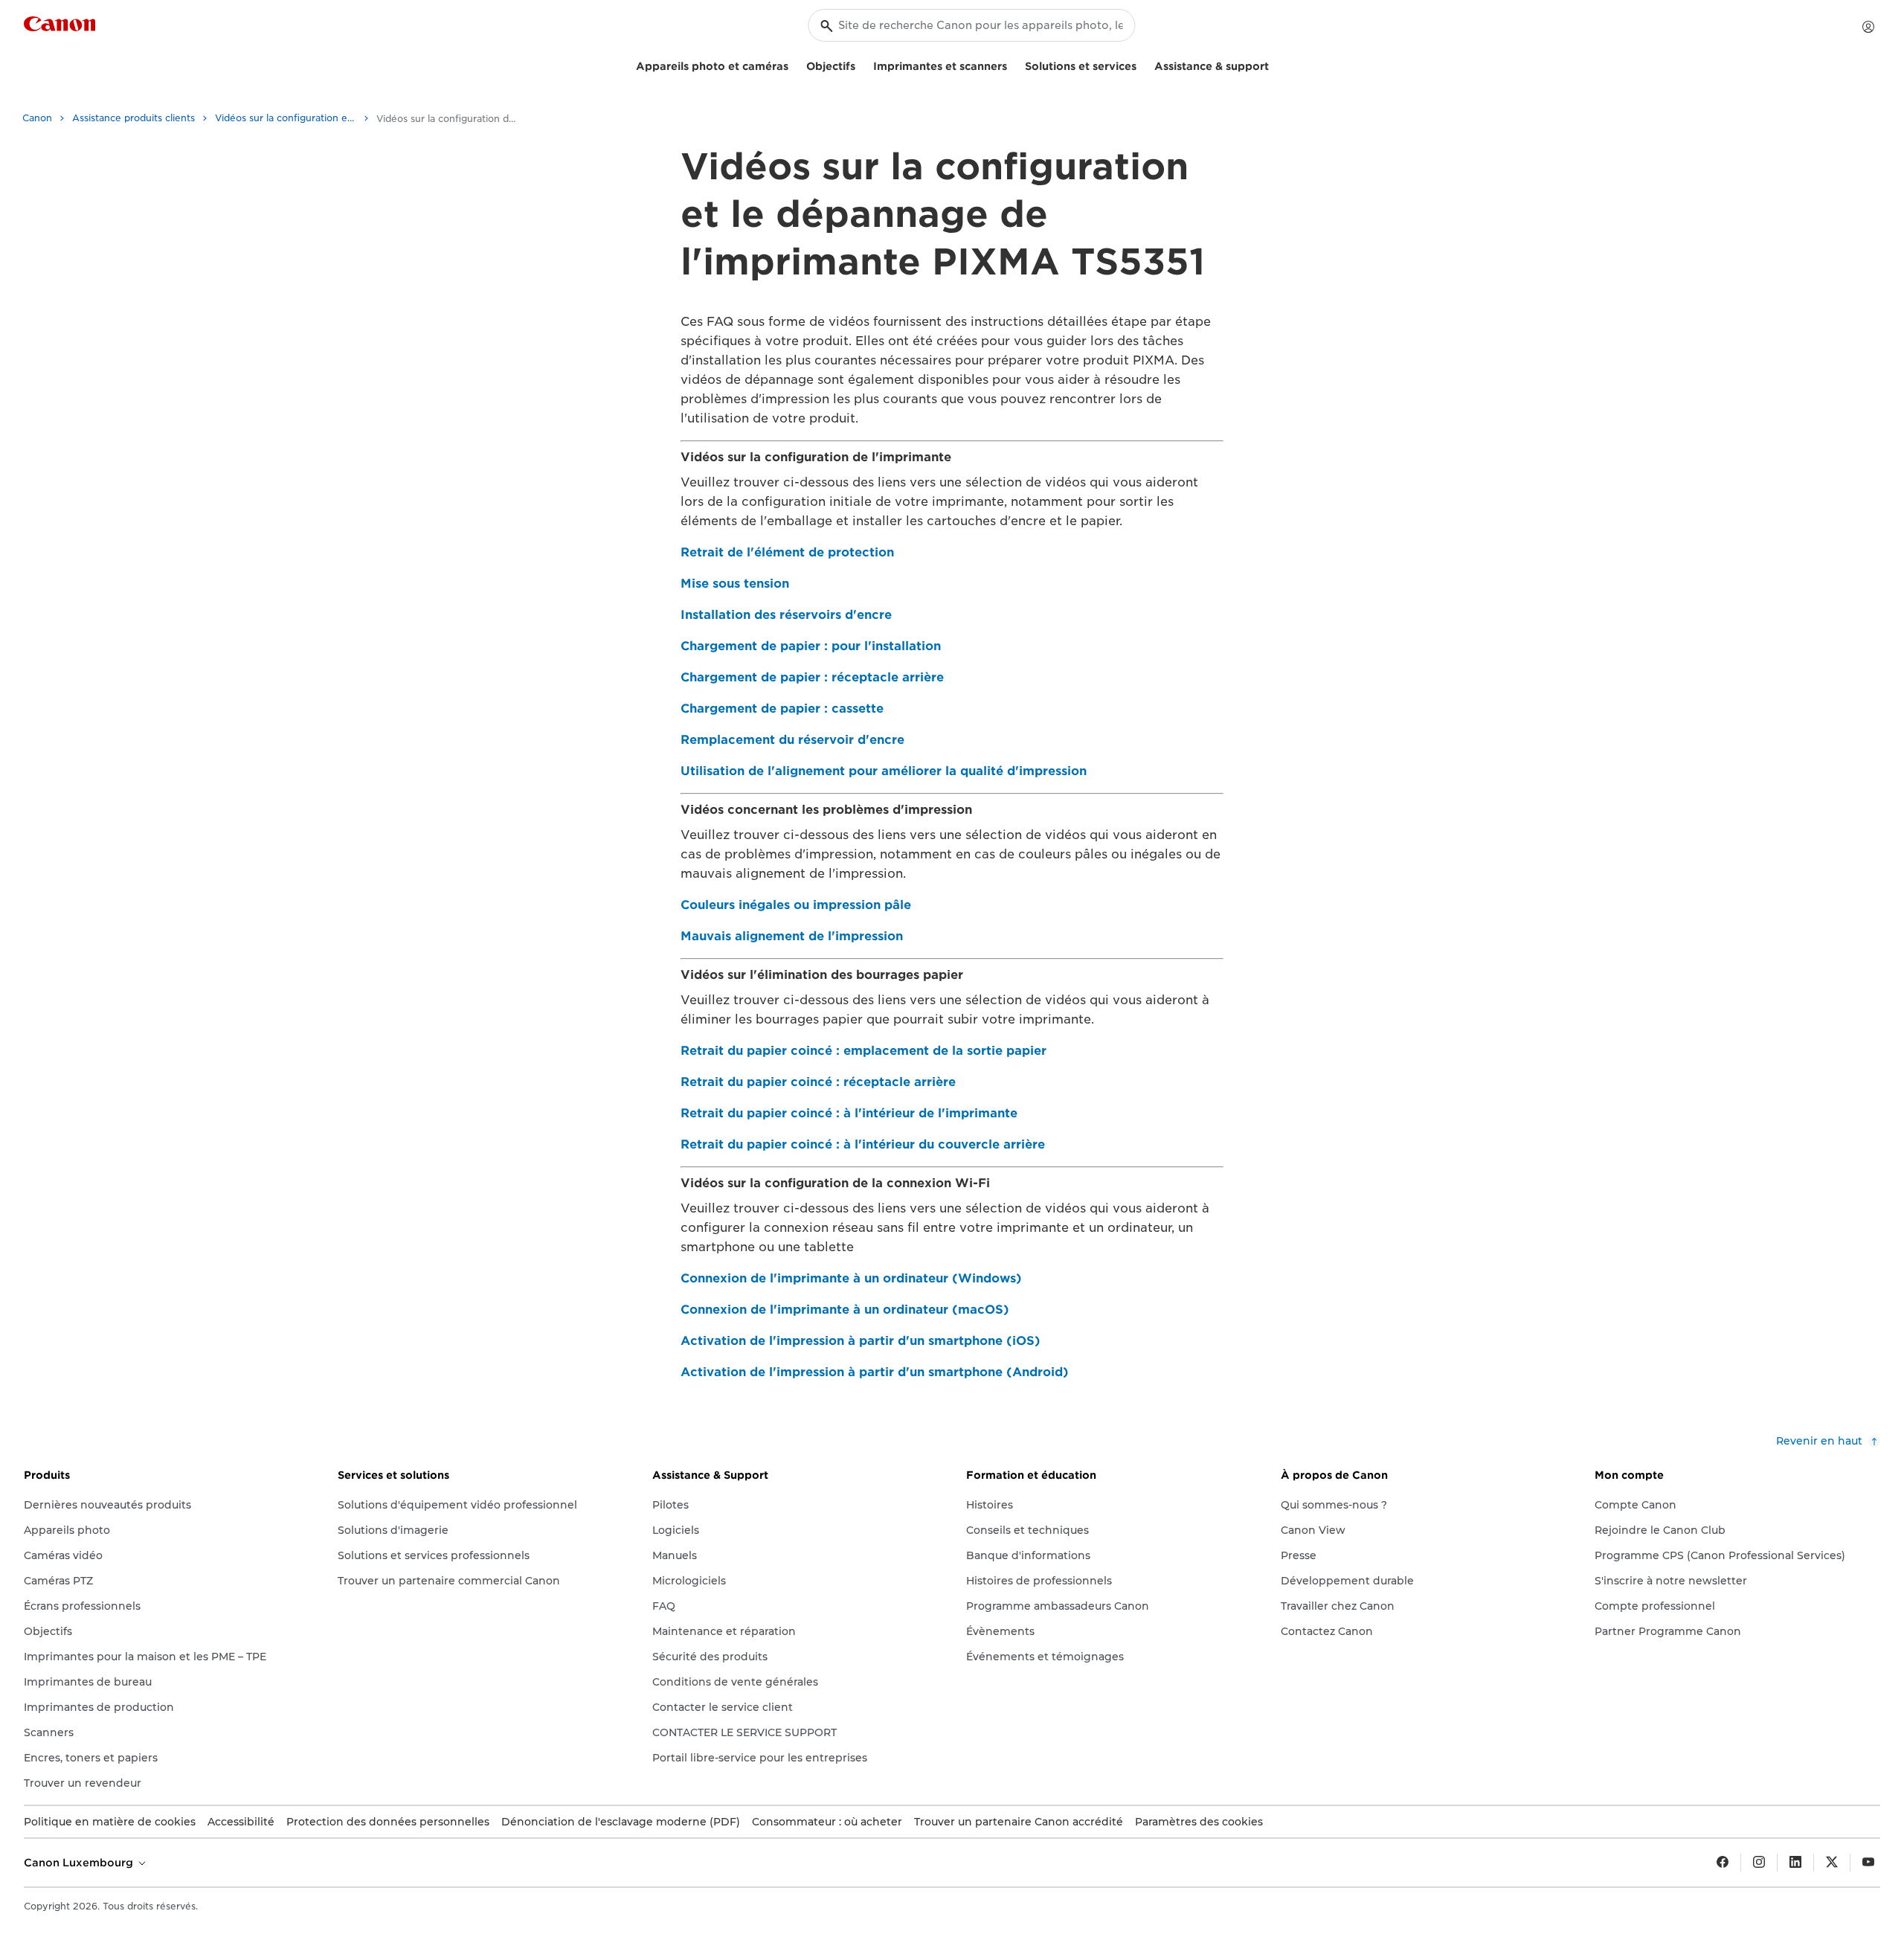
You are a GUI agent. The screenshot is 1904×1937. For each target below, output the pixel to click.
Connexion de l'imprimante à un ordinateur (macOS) (845, 1310)
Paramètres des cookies (1199, 1822)
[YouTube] (1868, 1863)
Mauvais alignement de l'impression (792, 936)
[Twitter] (1832, 1863)
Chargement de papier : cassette (782, 709)
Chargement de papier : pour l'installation (811, 646)
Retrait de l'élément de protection (787, 552)
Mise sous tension (735, 584)
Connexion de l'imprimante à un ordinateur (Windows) (851, 1278)
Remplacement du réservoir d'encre (792, 740)
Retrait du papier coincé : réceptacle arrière (818, 1082)
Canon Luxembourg (80, 1863)
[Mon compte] (1868, 27)
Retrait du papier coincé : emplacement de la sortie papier (863, 1051)
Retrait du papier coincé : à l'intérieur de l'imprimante (849, 1113)
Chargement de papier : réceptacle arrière (812, 677)
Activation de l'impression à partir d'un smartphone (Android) (875, 1372)
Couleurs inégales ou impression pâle (796, 905)
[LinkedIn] (1795, 1863)
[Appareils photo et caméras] (794, 64)
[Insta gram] (1759, 1863)
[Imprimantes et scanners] (1013, 64)
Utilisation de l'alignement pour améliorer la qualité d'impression (884, 771)
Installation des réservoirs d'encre (786, 615)
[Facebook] (1723, 1863)
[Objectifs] (861, 64)
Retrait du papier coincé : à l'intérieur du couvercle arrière (863, 1144)
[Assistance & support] (1275, 64)
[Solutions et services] (1142, 64)
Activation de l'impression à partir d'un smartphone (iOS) (861, 1341)
